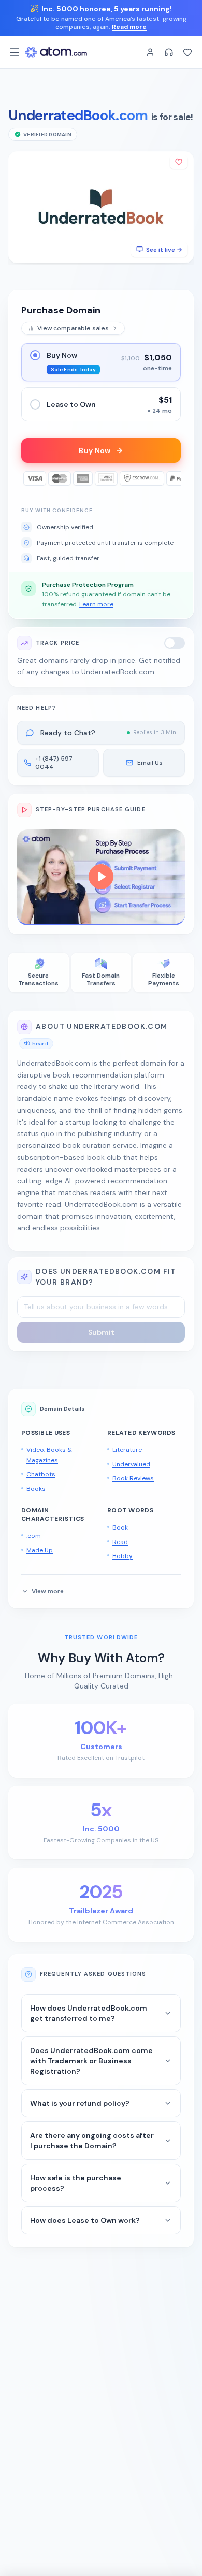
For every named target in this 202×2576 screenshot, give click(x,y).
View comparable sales (73, 328)
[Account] (150, 52)
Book (120, 1527)
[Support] (169, 52)
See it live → (164, 250)
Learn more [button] (96, 604)
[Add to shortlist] (179, 162)
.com (34, 1536)
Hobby (122, 1556)
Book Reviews (133, 1478)
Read (120, 1542)
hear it (40, 1044)
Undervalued (131, 1464)
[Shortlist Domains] (187, 52)
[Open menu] (15, 52)
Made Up (40, 1550)
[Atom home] (56, 52)
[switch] (175, 643)
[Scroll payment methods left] (28, 478)
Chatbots (41, 1474)
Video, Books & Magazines (49, 1455)
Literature (127, 1450)
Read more (129, 27)
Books (36, 1489)
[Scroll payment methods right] (174, 478)
